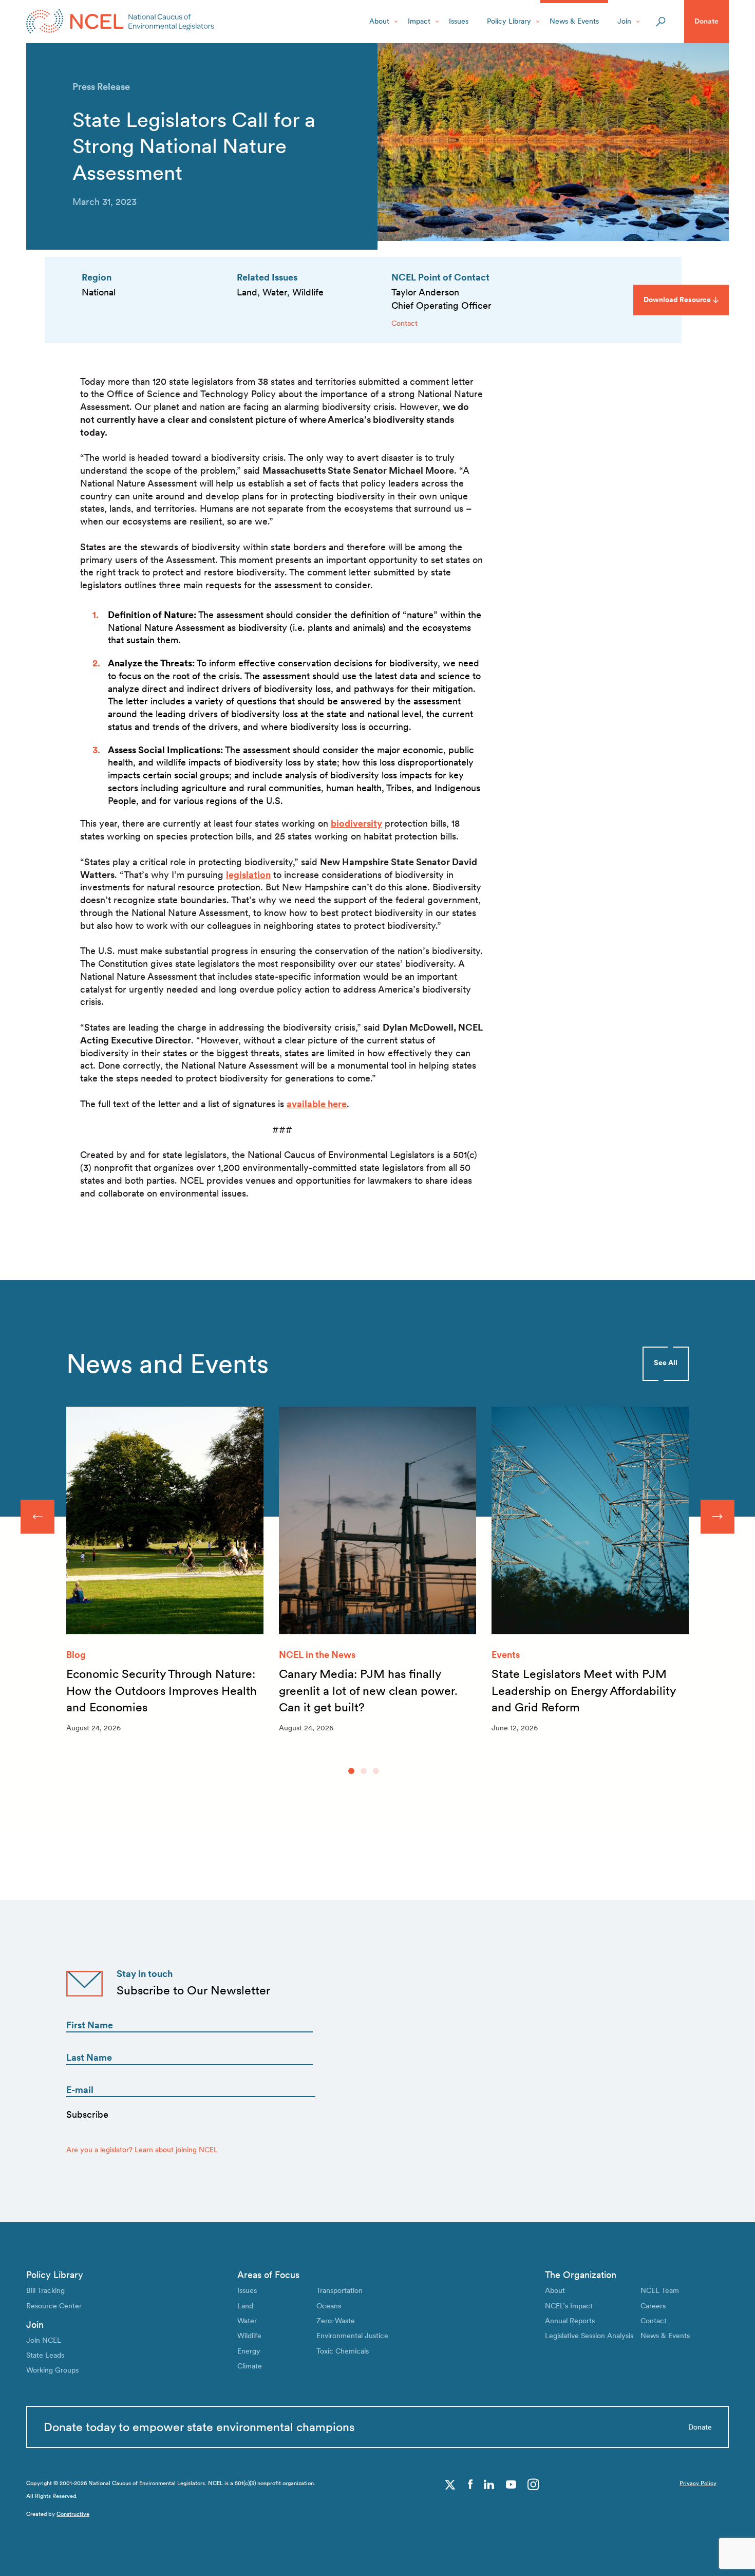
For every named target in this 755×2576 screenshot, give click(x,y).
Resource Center (54, 2306)
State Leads (45, 2355)
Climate (250, 2366)
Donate (706, 21)
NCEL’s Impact (569, 2306)
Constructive (73, 2514)
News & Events (574, 21)
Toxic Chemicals (343, 2351)
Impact (419, 21)
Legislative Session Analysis (589, 2336)
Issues (459, 21)
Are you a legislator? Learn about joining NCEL (142, 2150)
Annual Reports (570, 2321)
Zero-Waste (336, 2321)
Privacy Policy (698, 2483)
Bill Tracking (45, 2290)
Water (247, 2321)
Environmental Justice (352, 2336)
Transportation (339, 2290)
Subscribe (87, 2114)
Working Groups (52, 2370)
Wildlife (249, 2336)
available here (317, 1104)
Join (624, 21)
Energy (249, 2351)
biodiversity (356, 823)
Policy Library (509, 21)
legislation (248, 875)
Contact (404, 323)
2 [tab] (364, 1771)
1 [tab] (351, 1771)
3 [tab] (376, 1771)
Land (245, 2306)
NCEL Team (660, 2290)
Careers (653, 2306)
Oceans (329, 2306)
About (379, 21)
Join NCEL (44, 2340)
